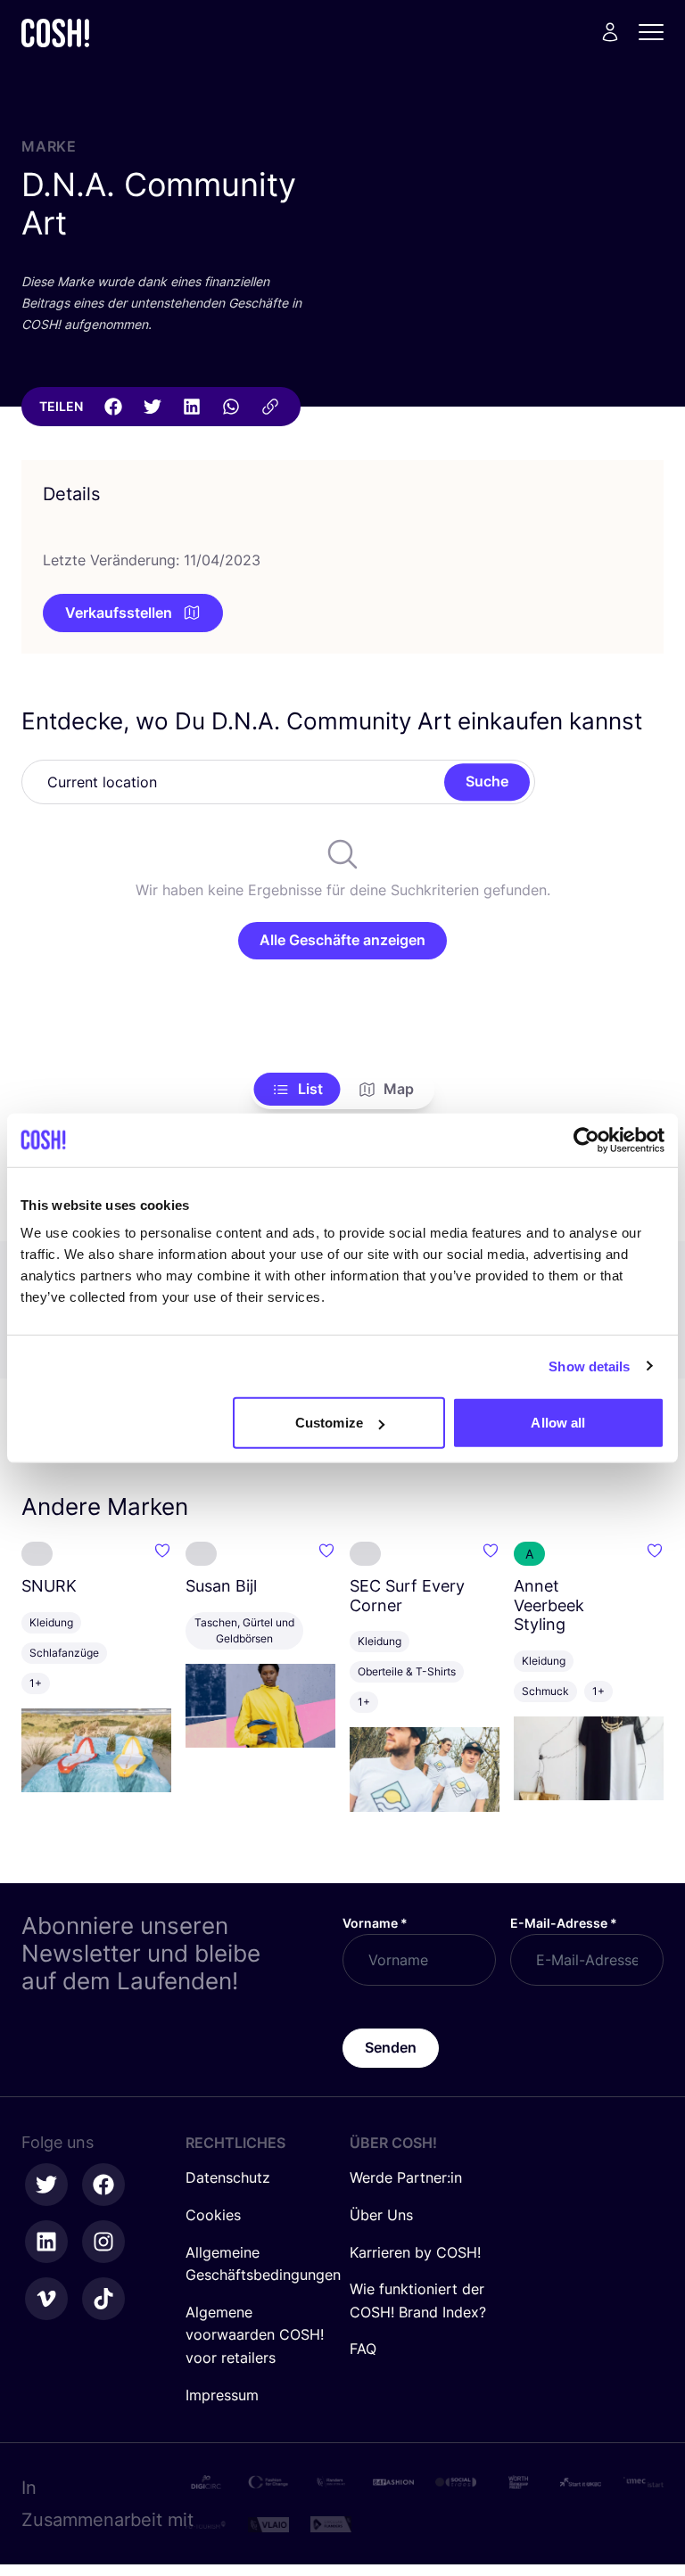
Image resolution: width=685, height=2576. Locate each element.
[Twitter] (153, 407)
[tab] (297, 1090)
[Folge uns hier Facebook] (103, 2185)
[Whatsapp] (231, 407)
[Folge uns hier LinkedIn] (46, 2242)
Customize (329, 1423)
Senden (391, 2047)
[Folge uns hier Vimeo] (46, 2299)
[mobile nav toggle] (656, 32)
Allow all (558, 1423)
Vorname (375, 1923)
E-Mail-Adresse (564, 1923)
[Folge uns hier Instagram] (103, 2242)
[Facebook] (113, 407)
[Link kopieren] (270, 407)
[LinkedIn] (192, 407)
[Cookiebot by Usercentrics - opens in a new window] (586, 1140)
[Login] (610, 32)
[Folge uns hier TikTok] (103, 2299)
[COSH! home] (55, 33)
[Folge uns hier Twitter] (46, 2185)
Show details (589, 1366)
